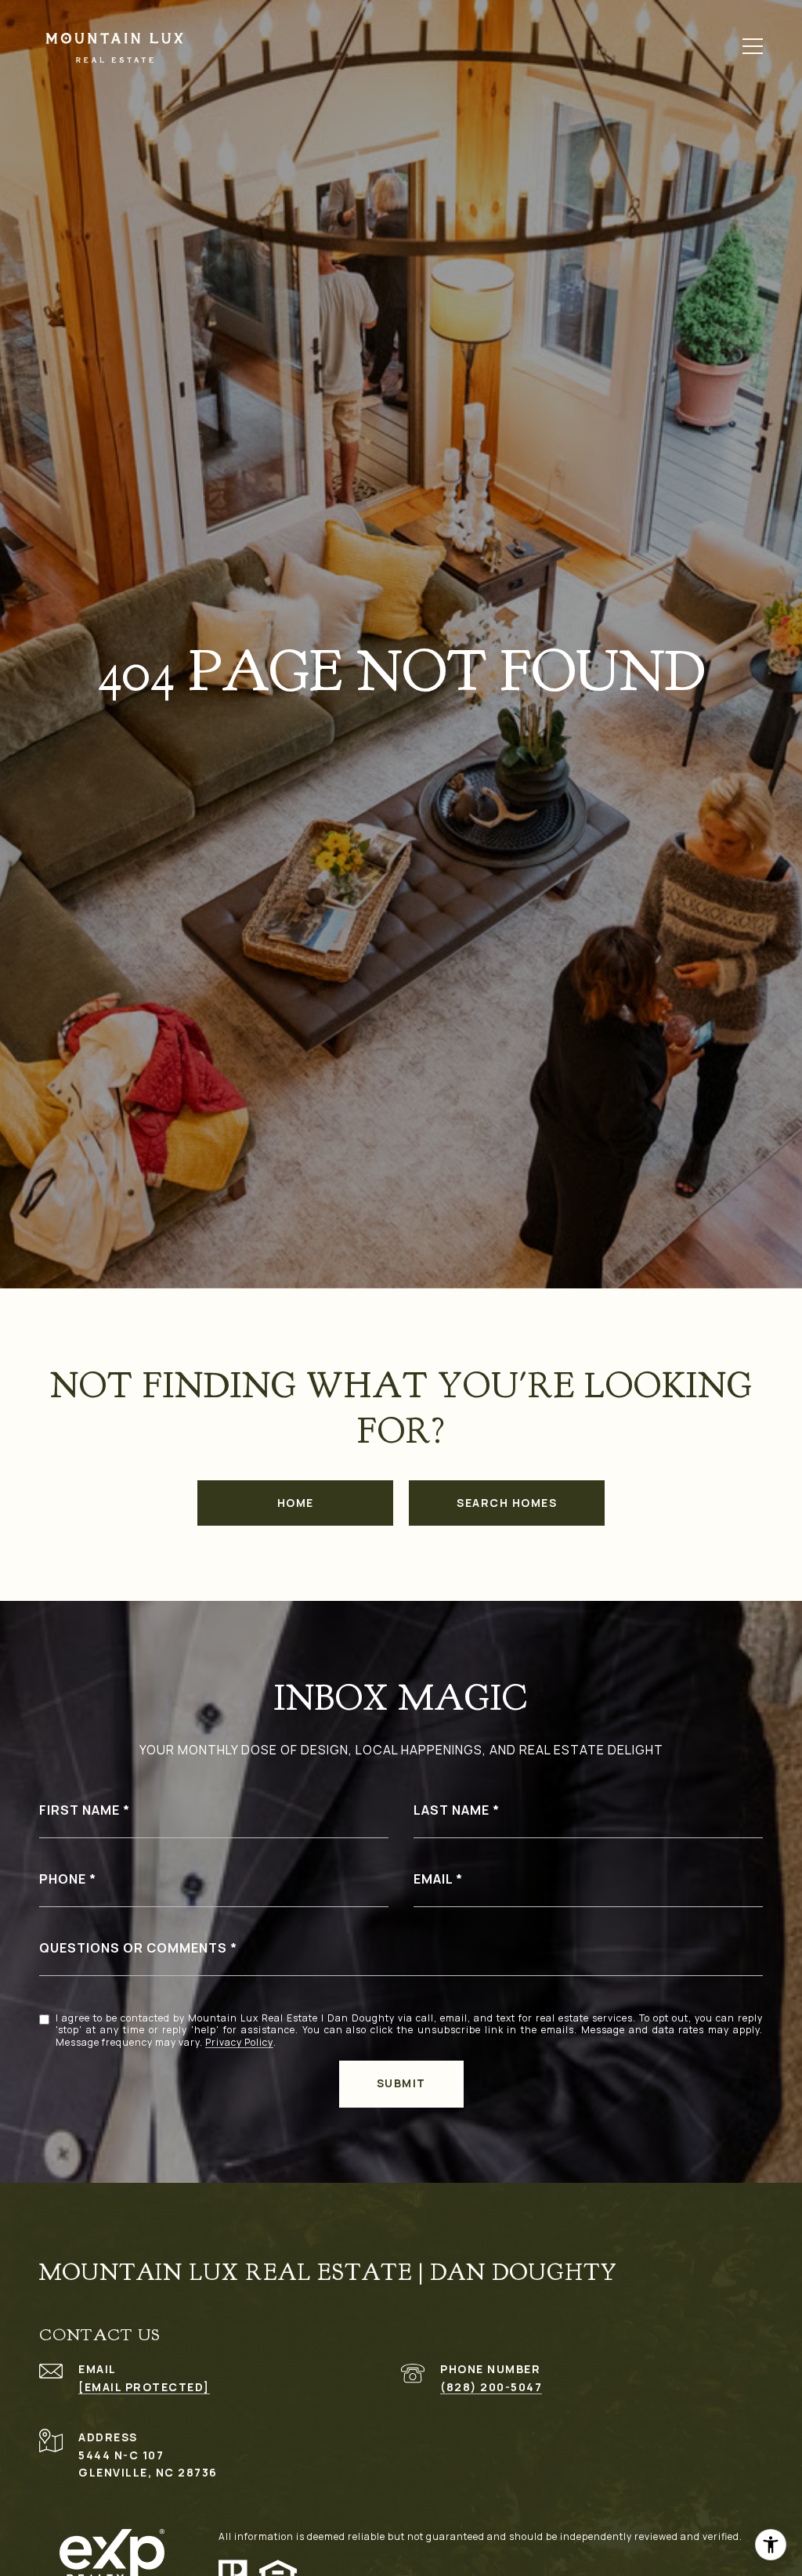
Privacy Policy (239, 2043)
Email (433, 1879)
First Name (79, 1810)
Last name (452, 1810)
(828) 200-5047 (491, 2387)
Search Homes (507, 1503)
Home (296, 1503)
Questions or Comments (133, 1948)
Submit (401, 2083)
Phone (63, 1879)
